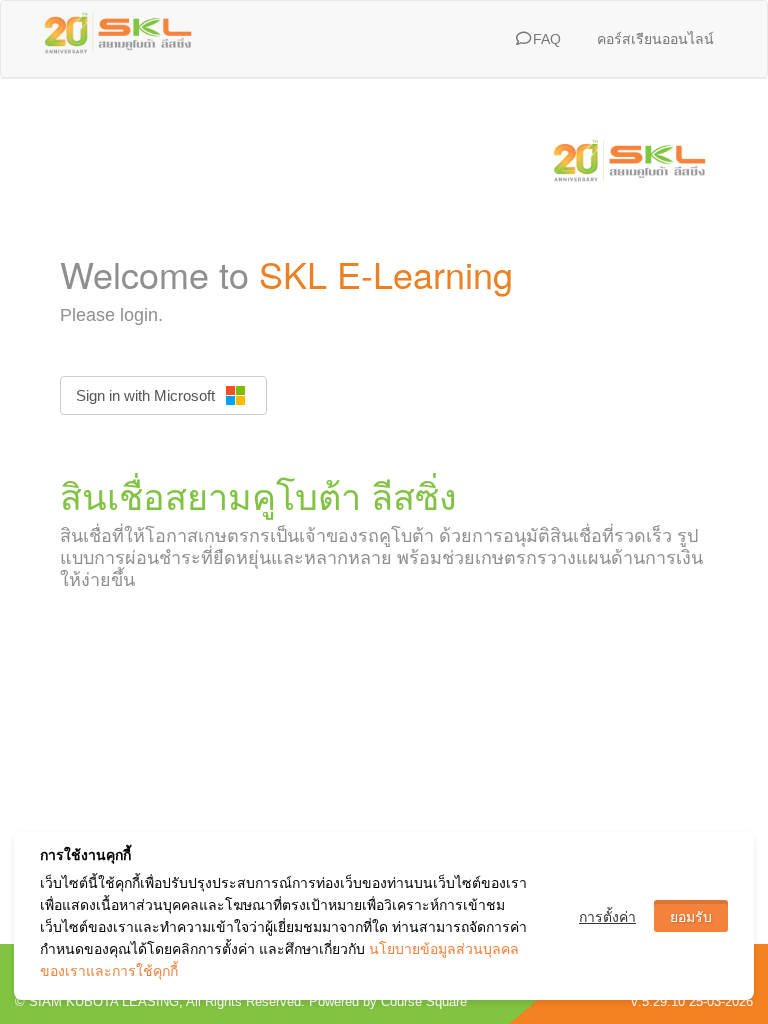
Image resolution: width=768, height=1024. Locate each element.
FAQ (545, 39)
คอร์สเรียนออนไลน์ (655, 39)
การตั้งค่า (607, 916)
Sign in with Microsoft (145, 395)
